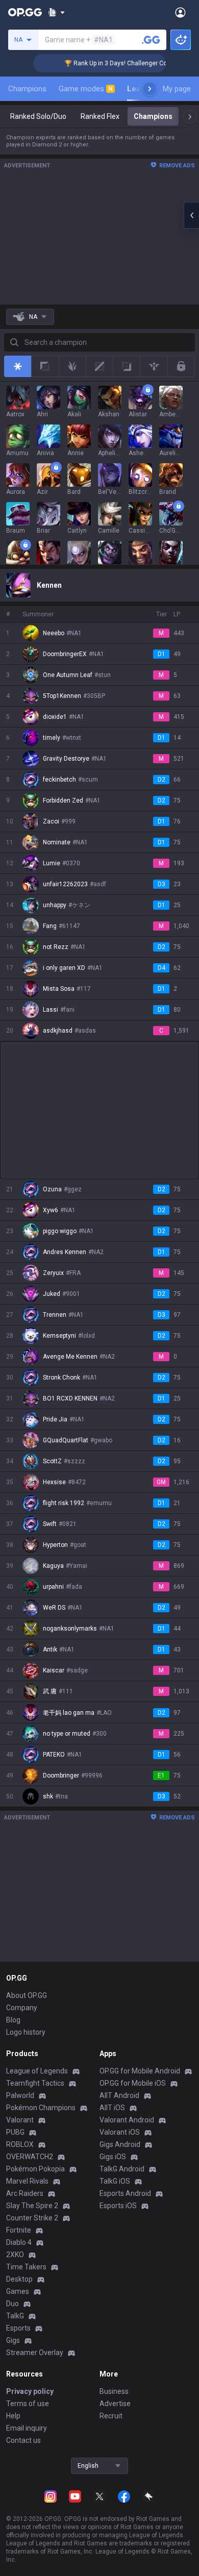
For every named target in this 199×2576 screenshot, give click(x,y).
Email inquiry (27, 2428)
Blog (13, 2020)
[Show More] (56, 12)
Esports (18, 2328)
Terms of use (28, 2404)
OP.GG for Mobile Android (140, 2071)
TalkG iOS (115, 2181)
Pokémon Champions (41, 2108)
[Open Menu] (180, 12)
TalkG (15, 2316)
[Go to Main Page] (25, 12)
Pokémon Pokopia (35, 2169)
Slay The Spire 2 (32, 2206)
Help (13, 2416)
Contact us (23, 2440)
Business (114, 2391)
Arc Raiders (25, 2193)
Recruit (111, 2416)
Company (22, 2008)
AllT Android (119, 2095)
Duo (13, 2304)
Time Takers (26, 2267)
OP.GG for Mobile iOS (133, 2083)
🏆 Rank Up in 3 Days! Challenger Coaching (111, 63)
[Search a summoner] (151, 40)
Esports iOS (118, 2206)
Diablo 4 (19, 2242)
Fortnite (19, 2230)
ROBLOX (20, 2144)
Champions (27, 89)
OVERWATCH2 (30, 2157)
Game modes (86, 89)
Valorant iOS (120, 2132)
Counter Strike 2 (32, 2218)
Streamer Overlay (35, 2353)
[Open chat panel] (191, 215)
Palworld (20, 2095)
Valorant (20, 2120)
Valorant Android (127, 2120)
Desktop (19, 2279)
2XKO (15, 2255)
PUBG (15, 2132)
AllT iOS (112, 2108)
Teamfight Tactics (35, 2083)
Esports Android (125, 2193)
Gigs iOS (113, 2157)
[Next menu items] (150, 89)
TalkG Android (122, 2169)
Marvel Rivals (27, 2181)
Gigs (13, 2340)
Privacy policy (30, 2391)
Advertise (115, 2404)
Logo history (26, 2032)
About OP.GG (27, 1995)
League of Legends (37, 2071)
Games (18, 2291)
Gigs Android (120, 2144)
